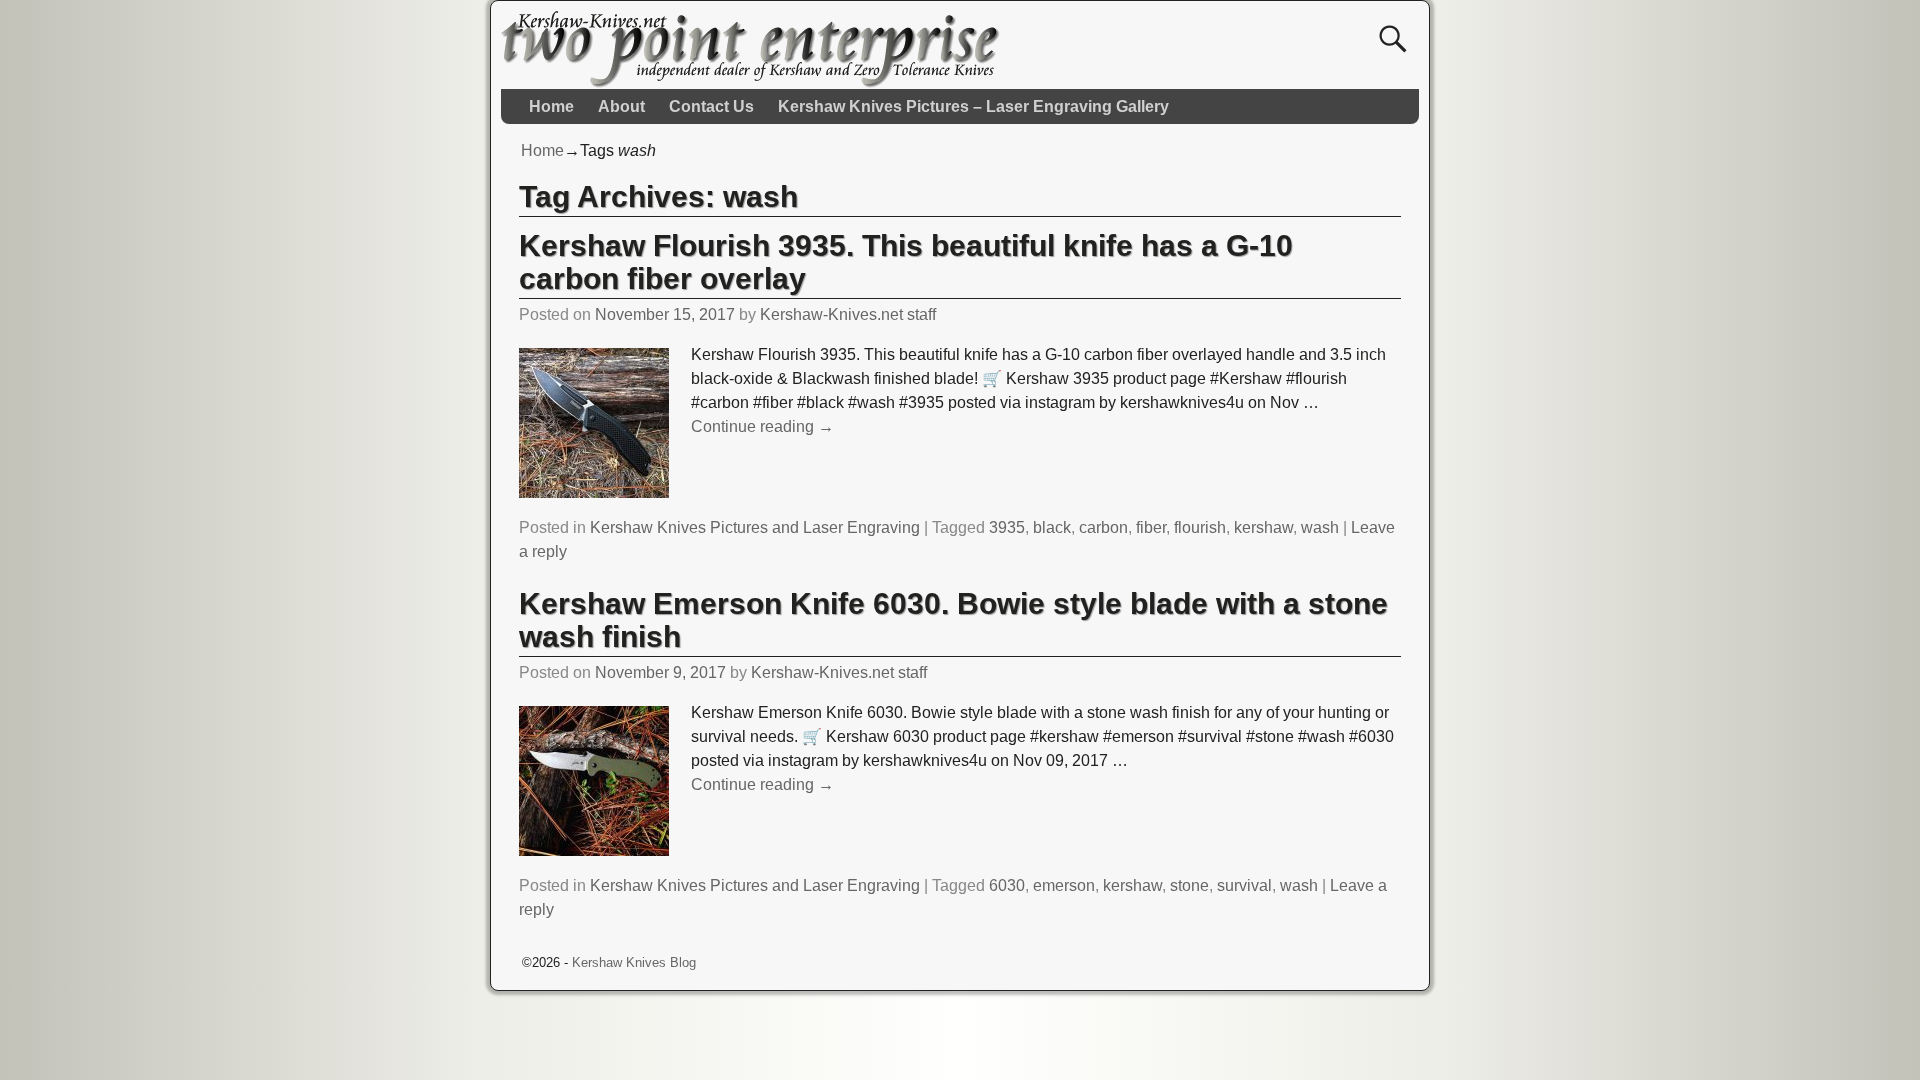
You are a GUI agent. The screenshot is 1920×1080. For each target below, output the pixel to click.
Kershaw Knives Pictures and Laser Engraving (755, 527)
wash (1320, 527)
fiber (1151, 527)
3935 (1007, 527)
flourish (1200, 527)
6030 (1007, 885)
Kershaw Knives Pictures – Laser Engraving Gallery (973, 106)
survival (1244, 885)
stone (1189, 885)
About (621, 106)
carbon (1103, 527)
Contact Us (711, 106)
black (1052, 527)
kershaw (1263, 527)
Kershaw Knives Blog (634, 962)
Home (551, 106)
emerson (1064, 885)
